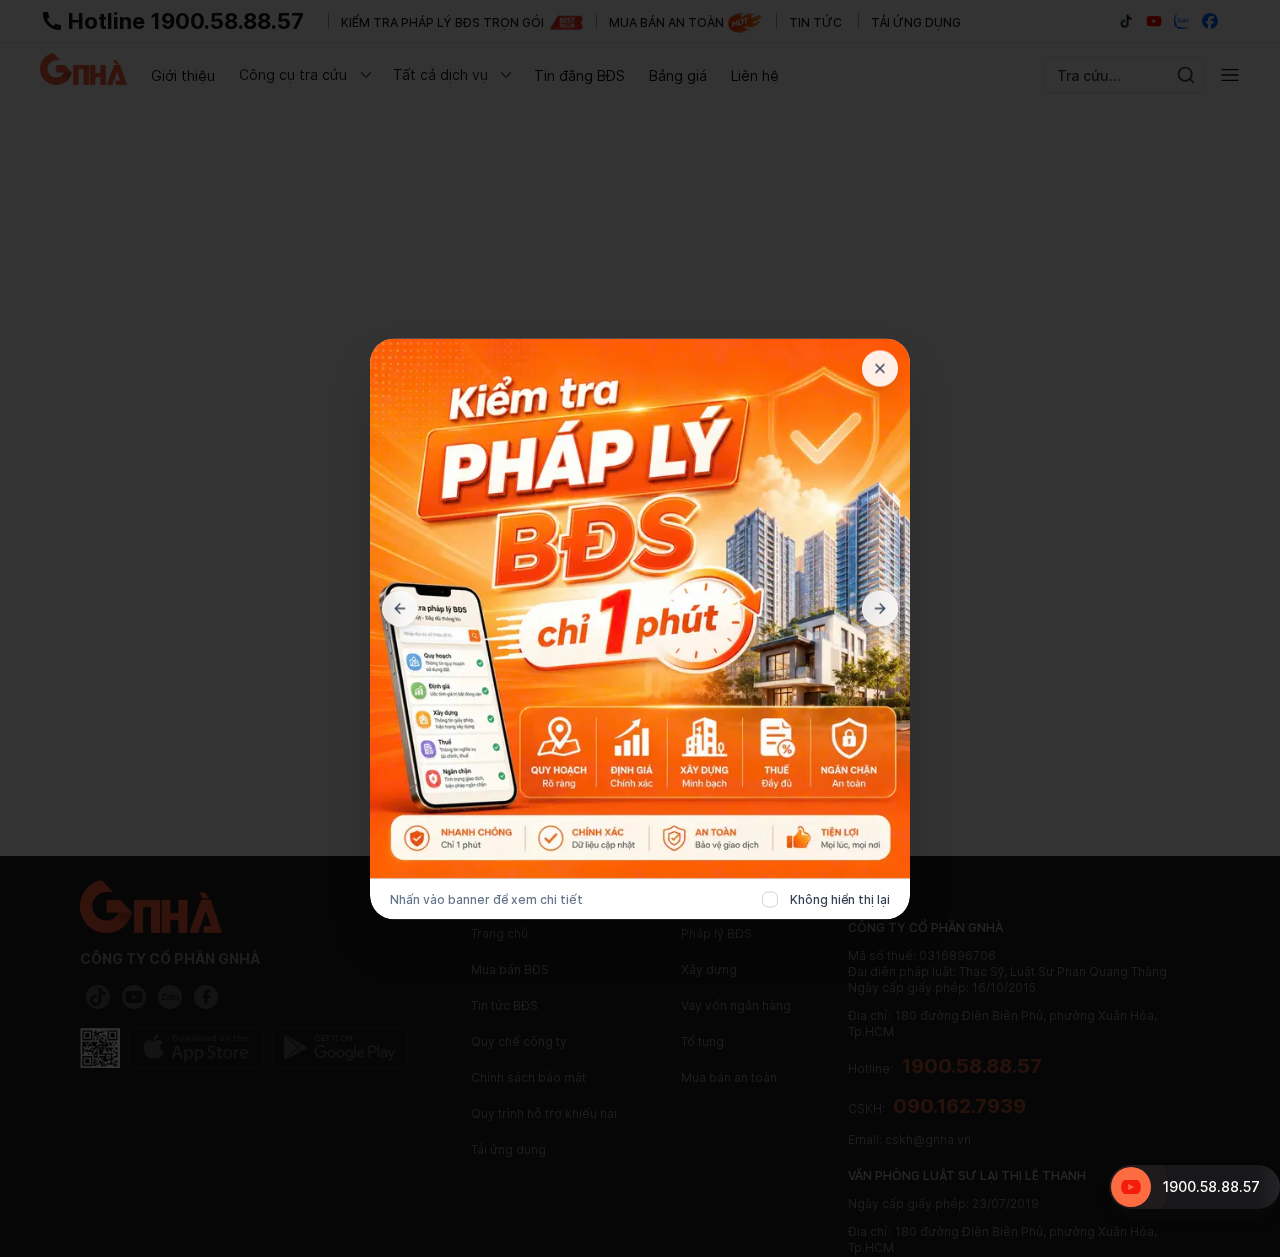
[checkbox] (770, 899)
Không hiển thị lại (840, 898)
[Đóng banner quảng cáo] (880, 368)
